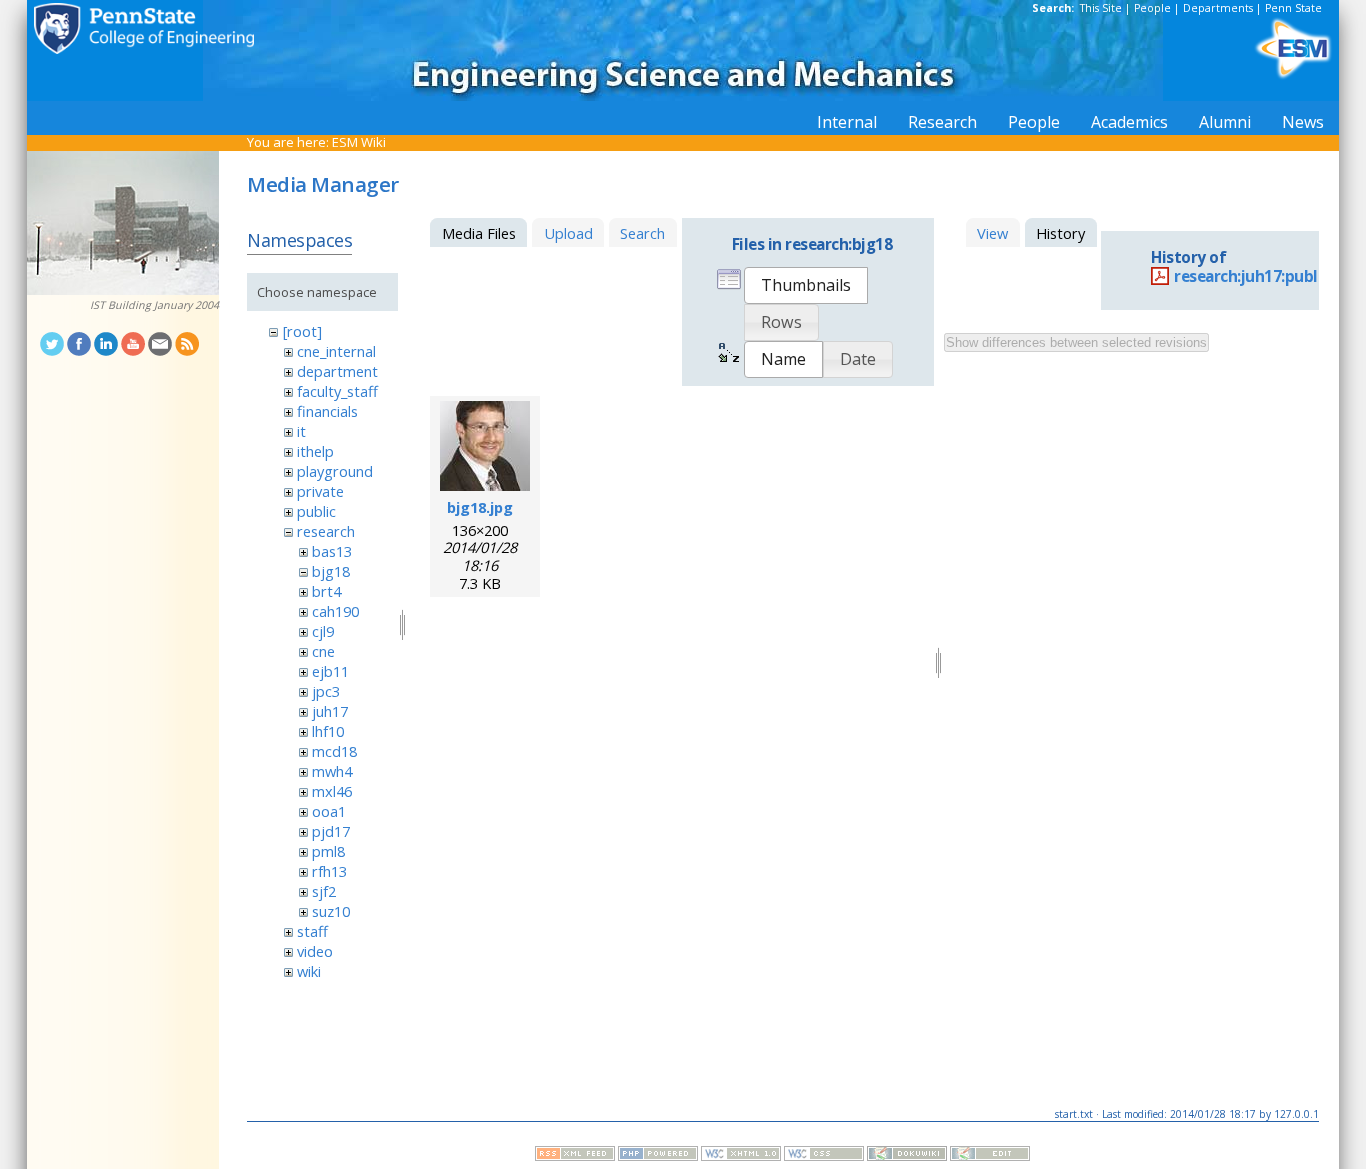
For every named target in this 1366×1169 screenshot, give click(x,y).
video (315, 951)
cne (323, 651)
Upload (568, 233)
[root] (302, 331)
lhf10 (328, 731)
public (316, 511)
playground (335, 471)
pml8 (328, 851)
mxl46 (332, 791)
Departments (1218, 8)
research (326, 531)
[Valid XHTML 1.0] (741, 1156)
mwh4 (332, 771)
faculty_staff (337, 391)
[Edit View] (990, 1156)
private (320, 491)
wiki (309, 971)
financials (327, 411)
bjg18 (331, 571)
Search (642, 233)
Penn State (1293, 8)
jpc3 (326, 691)
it (301, 431)
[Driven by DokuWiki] (907, 1156)
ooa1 (329, 811)
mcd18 (334, 751)
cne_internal (336, 351)
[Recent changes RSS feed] (575, 1156)
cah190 (335, 611)
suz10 (331, 911)
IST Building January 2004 (154, 305)
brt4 (326, 591)
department (337, 371)
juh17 (330, 711)
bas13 (332, 551)
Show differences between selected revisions (1076, 342)
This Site (1101, 8)
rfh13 (329, 871)
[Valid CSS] (824, 1156)
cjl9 (323, 631)
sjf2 (324, 891)
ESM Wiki (359, 142)
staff (312, 931)
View (992, 233)
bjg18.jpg (480, 507)
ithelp (315, 451)
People (1152, 8)
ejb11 (330, 671)
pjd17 (331, 831)
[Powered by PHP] (658, 1156)
